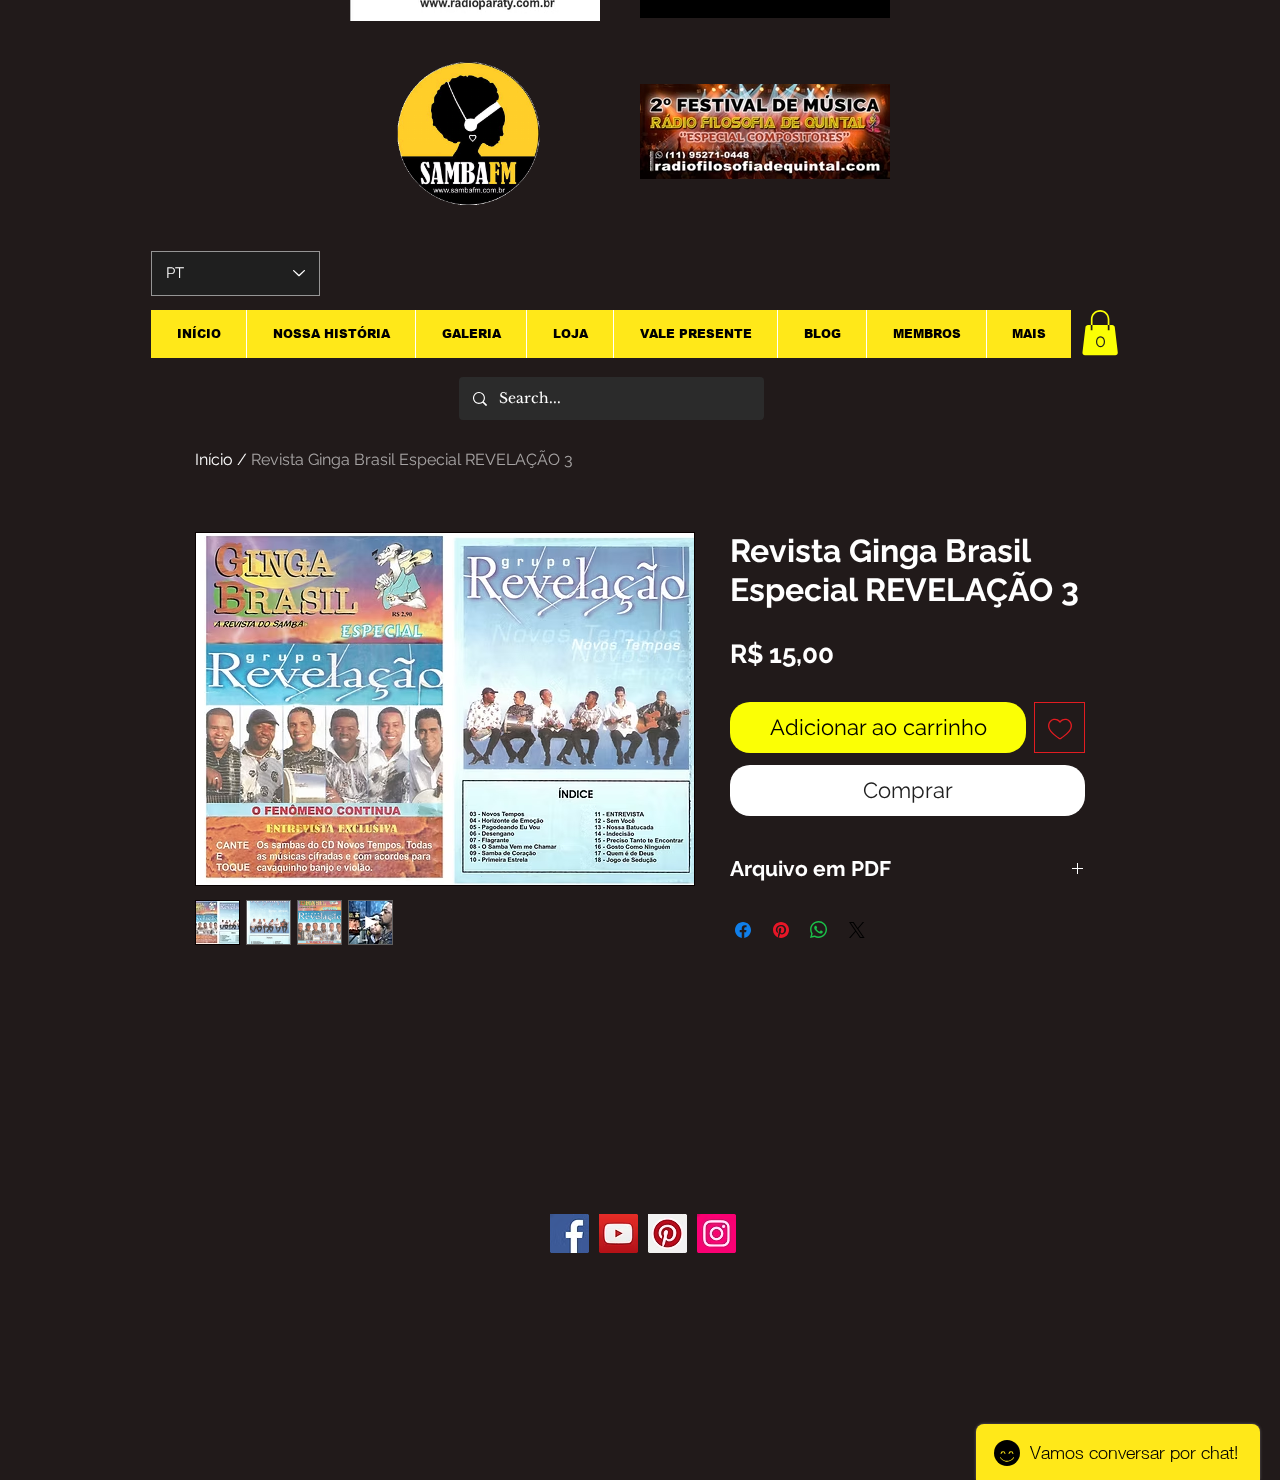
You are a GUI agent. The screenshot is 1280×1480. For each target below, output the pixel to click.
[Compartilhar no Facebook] (743, 930)
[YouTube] (618, 1233)
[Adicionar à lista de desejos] (1059, 727)
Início (214, 459)
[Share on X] (857, 930)
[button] (1100, 332)
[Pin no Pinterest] (781, 930)
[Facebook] (569, 1233)
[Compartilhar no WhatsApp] (819, 930)
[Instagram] (716, 1233)
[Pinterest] (667, 1233)
